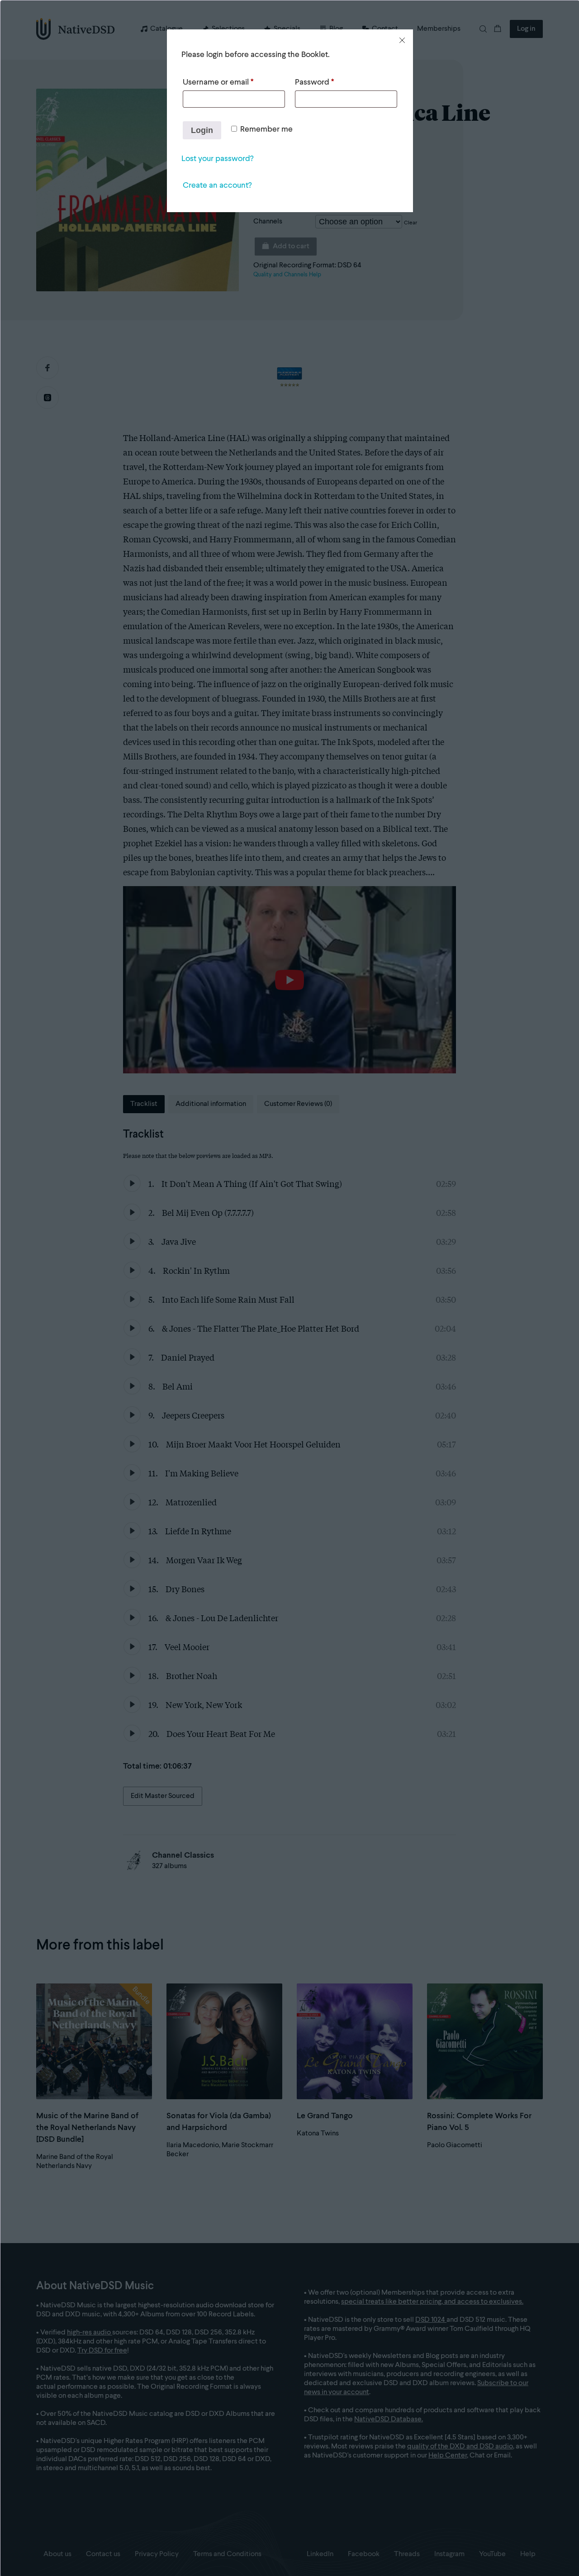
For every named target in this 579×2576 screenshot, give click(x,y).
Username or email (218, 82)
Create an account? (217, 185)
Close (402, 40)
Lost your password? (217, 159)
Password (314, 82)
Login (202, 130)
